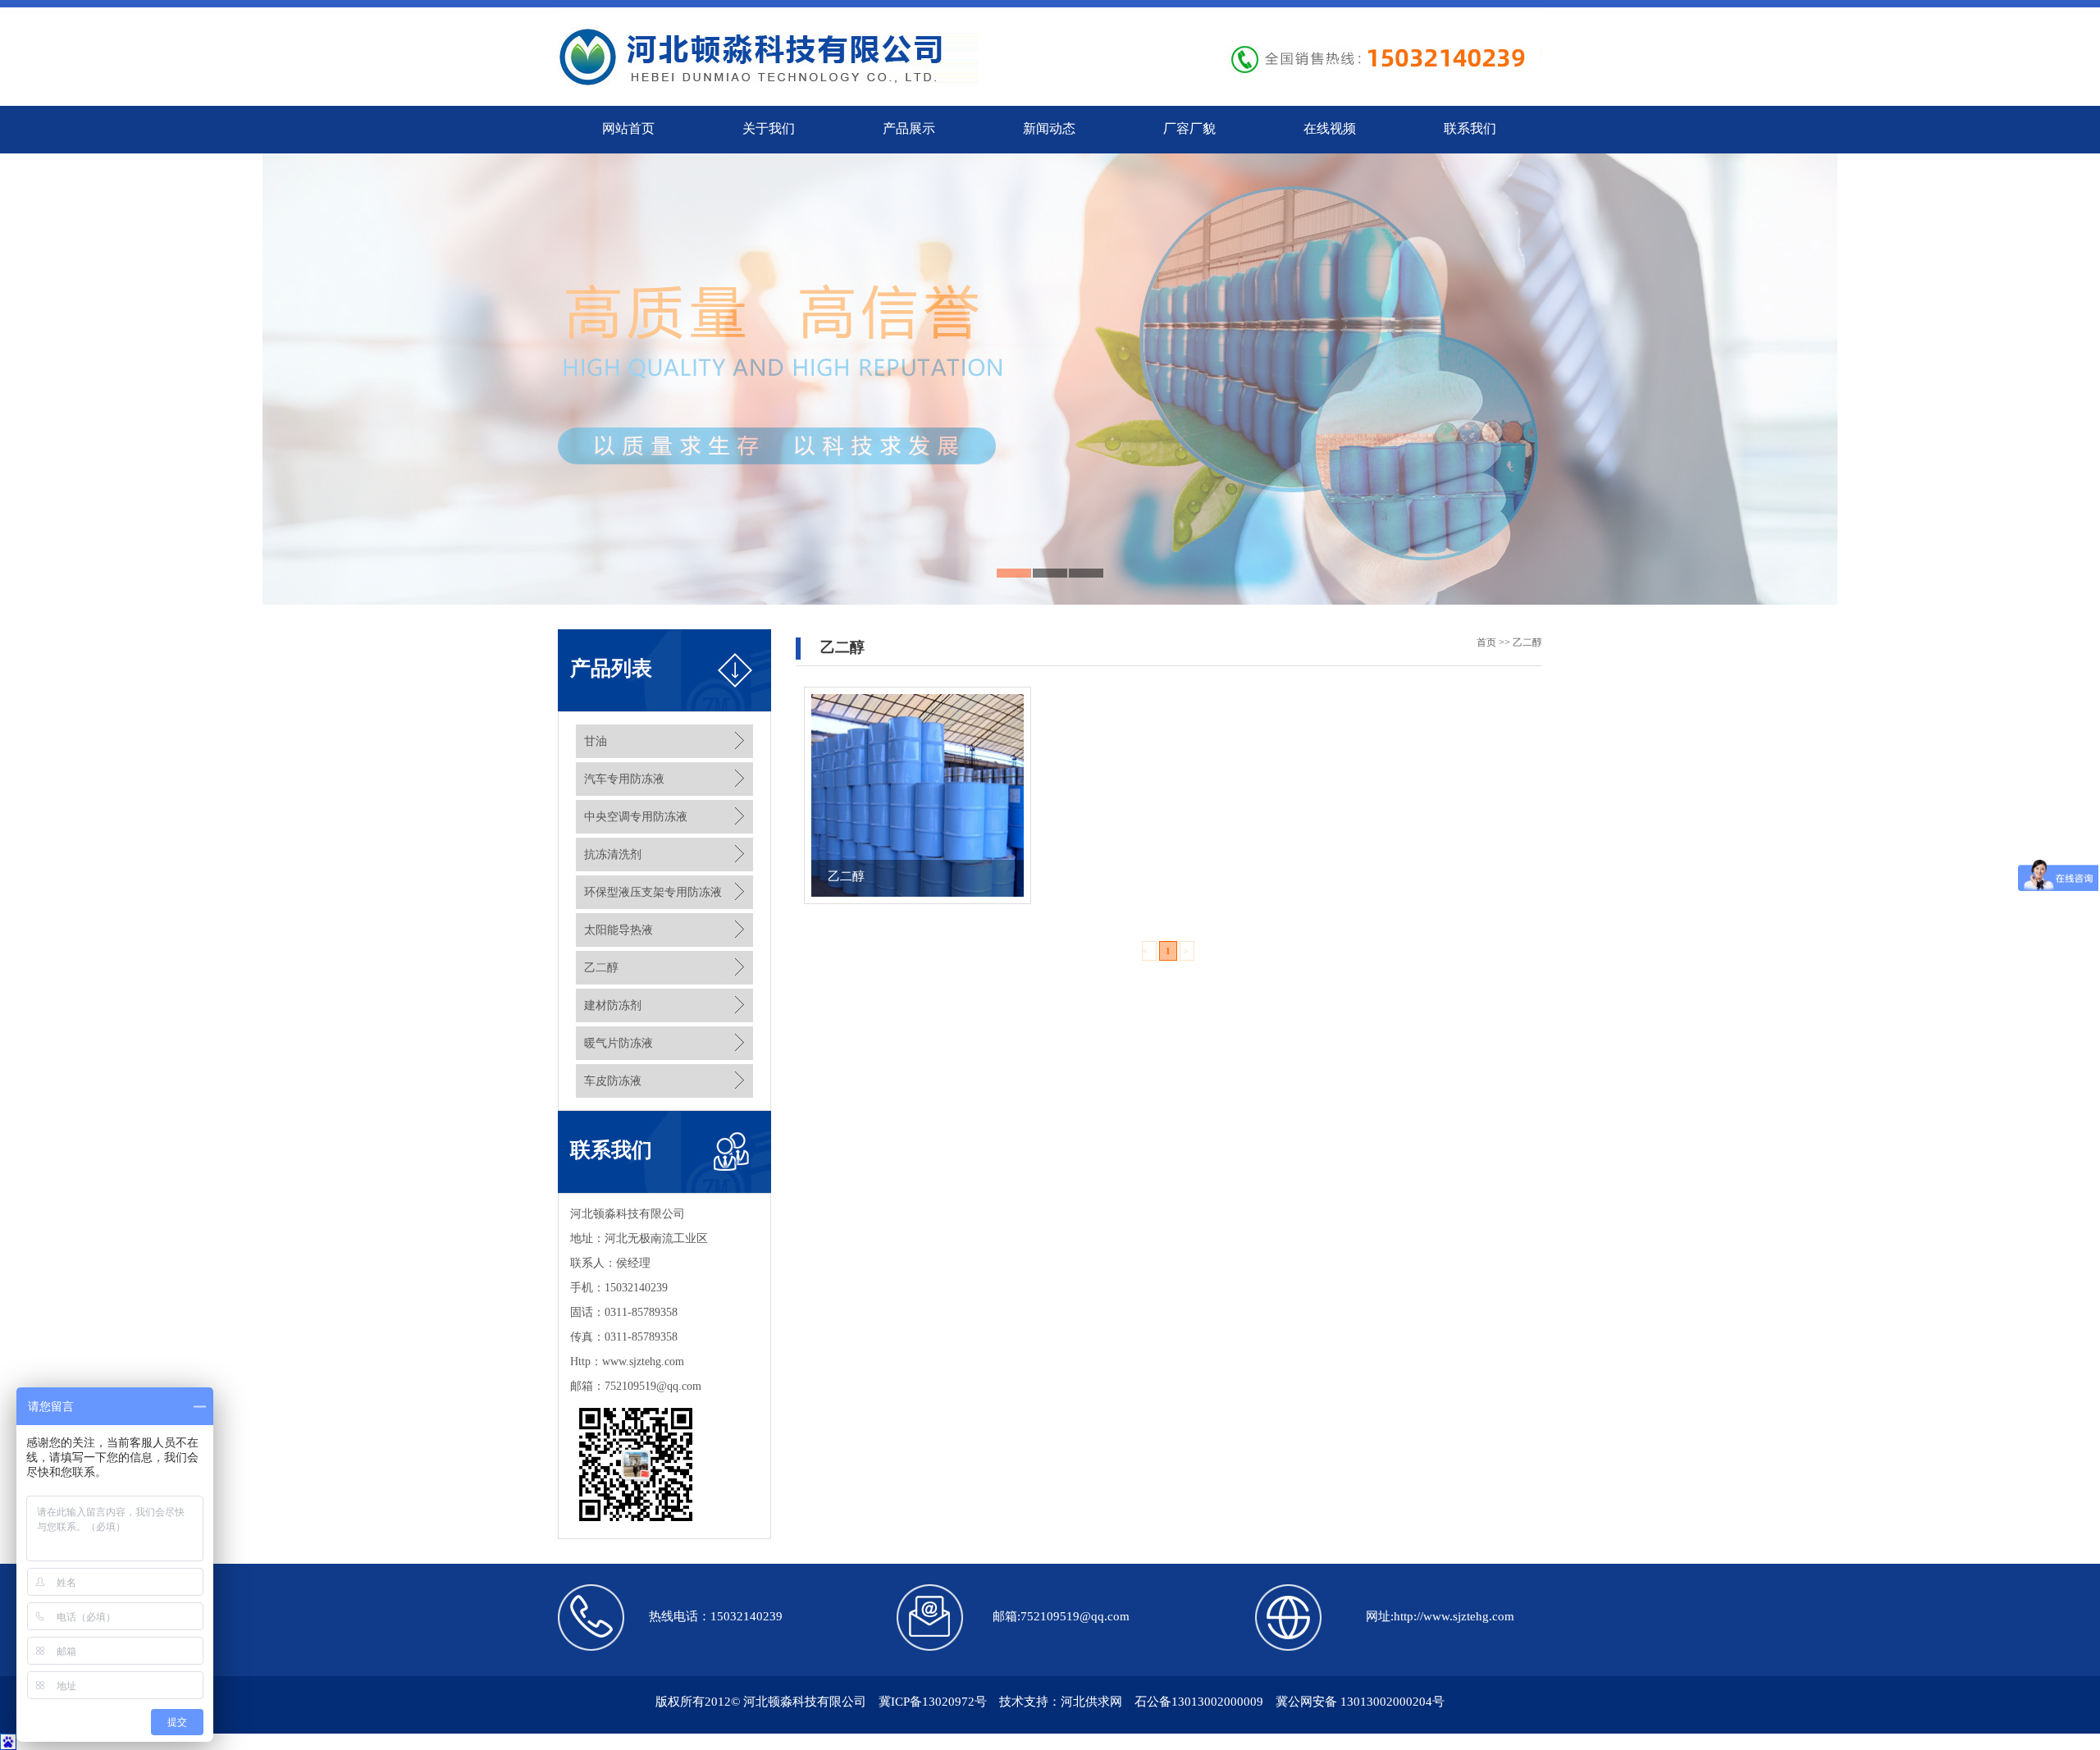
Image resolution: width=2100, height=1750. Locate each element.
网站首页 (628, 128)
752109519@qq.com (653, 1386)
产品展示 (909, 128)
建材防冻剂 (613, 1005)
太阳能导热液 (619, 930)
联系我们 (1470, 128)
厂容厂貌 (1189, 128)
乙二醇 (601, 968)
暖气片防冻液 (619, 1043)
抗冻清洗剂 (613, 854)
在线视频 (1330, 128)
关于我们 (769, 128)
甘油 (596, 741)
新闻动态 (1049, 128)
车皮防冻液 (613, 1081)
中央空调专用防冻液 (636, 817)
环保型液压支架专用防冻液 (653, 892)
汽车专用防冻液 (624, 779)
